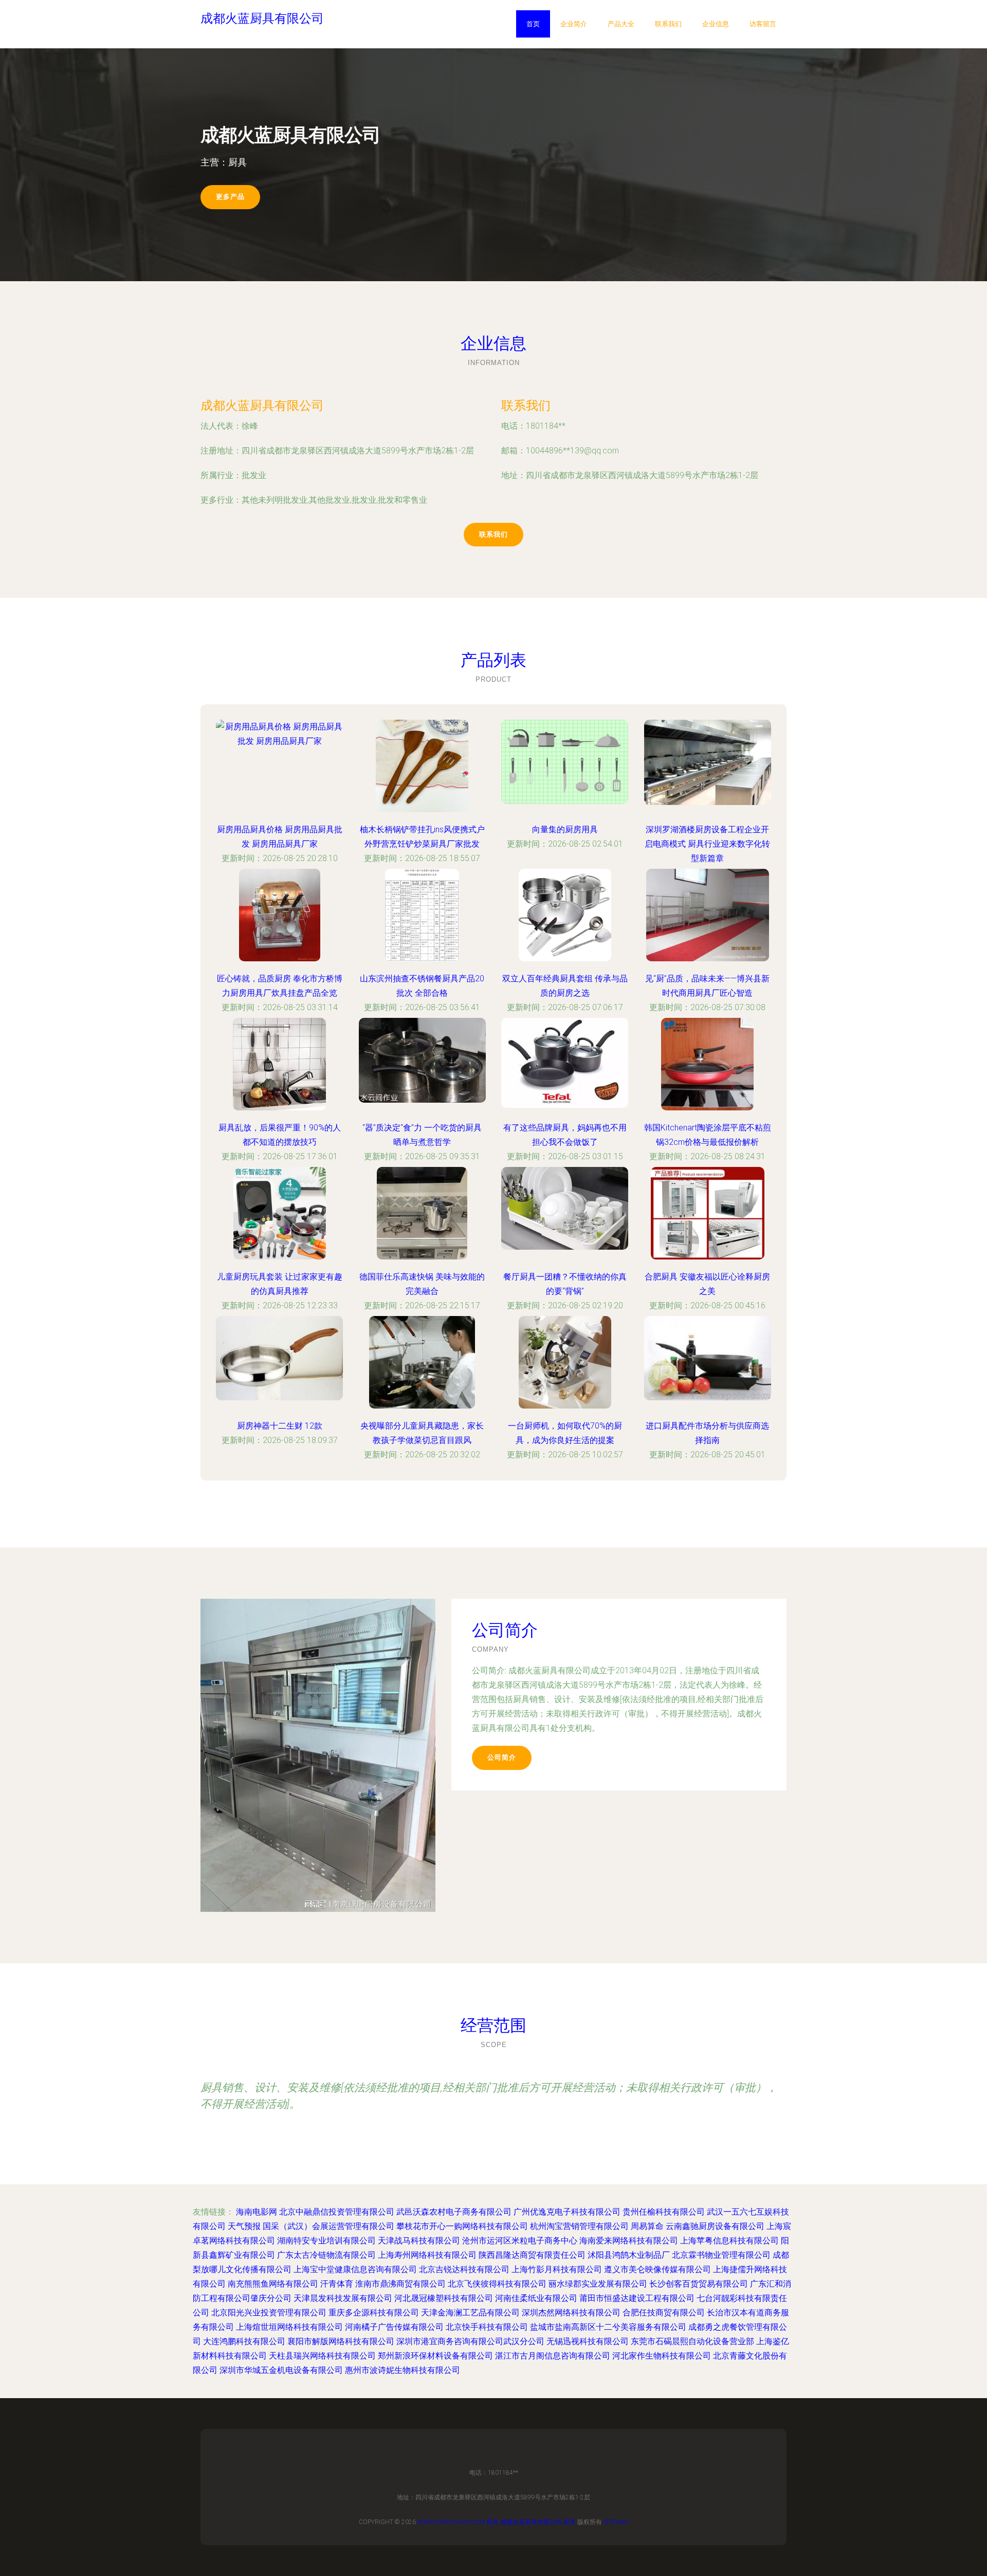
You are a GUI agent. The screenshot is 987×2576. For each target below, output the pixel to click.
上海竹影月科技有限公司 (557, 2269)
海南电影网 (257, 2212)
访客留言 (763, 24)
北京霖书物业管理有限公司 (721, 2255)
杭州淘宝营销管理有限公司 (579, 2226)
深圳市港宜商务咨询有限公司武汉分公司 (470, 2341)
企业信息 (716, 24)
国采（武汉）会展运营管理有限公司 (328, 2226)
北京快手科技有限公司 (487, 2327)
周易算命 (647, 2226)
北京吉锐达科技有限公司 (464, 2269)
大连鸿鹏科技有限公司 (244, 2341)
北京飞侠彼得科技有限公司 (497, 2284)
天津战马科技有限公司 (419, 2241)
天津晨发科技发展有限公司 (343, 2298)
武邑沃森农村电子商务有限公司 (454, 2212)
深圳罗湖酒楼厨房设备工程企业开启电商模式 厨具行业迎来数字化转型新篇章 (707, 844)
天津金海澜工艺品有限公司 (470, 2313)
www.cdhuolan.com (451, 2522)
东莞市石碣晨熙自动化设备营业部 (692, 2341)
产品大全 (621, 24)
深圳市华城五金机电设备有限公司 (281, 2370)
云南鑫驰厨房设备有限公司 (715, 2226)
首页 (533, 24)
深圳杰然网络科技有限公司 (571, 2313)
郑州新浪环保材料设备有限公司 (435, 2356)
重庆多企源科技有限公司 (374, 2313)
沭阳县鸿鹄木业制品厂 (629, 2255)
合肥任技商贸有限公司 (664, 2313)
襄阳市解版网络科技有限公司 (341, 2341)
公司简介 (502, 1757)
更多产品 (230, 197)
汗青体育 (337, 2284)
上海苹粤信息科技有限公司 (729, 2241)
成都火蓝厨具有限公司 (262, 405)
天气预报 (244, 2226)
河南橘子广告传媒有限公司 (394, 2327)
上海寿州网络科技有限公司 (427, 2255)
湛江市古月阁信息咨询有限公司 (553, 2356)
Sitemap (616, 2522)
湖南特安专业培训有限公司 (326, 2241)
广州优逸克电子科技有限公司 (567, 2212)
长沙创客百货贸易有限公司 (699, 2284)
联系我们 (668, 24)
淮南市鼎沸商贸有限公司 (400, 2284)
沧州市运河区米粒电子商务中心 (520, 2241)
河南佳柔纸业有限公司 (536, 2298)
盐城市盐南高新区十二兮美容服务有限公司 (608, 2327)
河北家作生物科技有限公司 (662, 2356)
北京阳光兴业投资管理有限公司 (269, 2313)
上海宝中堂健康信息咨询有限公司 (355, 2269)
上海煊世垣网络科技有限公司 (289, 2327)
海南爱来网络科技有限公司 (629, 2241)
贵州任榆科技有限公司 (664, 2212)
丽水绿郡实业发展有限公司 (598, 2284)
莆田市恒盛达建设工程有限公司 (637, 2298)
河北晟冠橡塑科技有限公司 (444, 2298)
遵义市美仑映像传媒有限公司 (657, 2269)
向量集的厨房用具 (565, 829)
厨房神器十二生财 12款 (280, 1426)
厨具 (492, 2522)
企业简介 (574, 24)
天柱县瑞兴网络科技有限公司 (322, 2356)
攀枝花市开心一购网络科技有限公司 (462, 2226)
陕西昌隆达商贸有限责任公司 (532, 2255)
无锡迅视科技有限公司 (588, 2341)
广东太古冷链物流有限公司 (326, 2255)
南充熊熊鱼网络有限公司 (273, 2284)
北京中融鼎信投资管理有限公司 (337, 2212)
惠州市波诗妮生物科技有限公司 (403, 2370)
